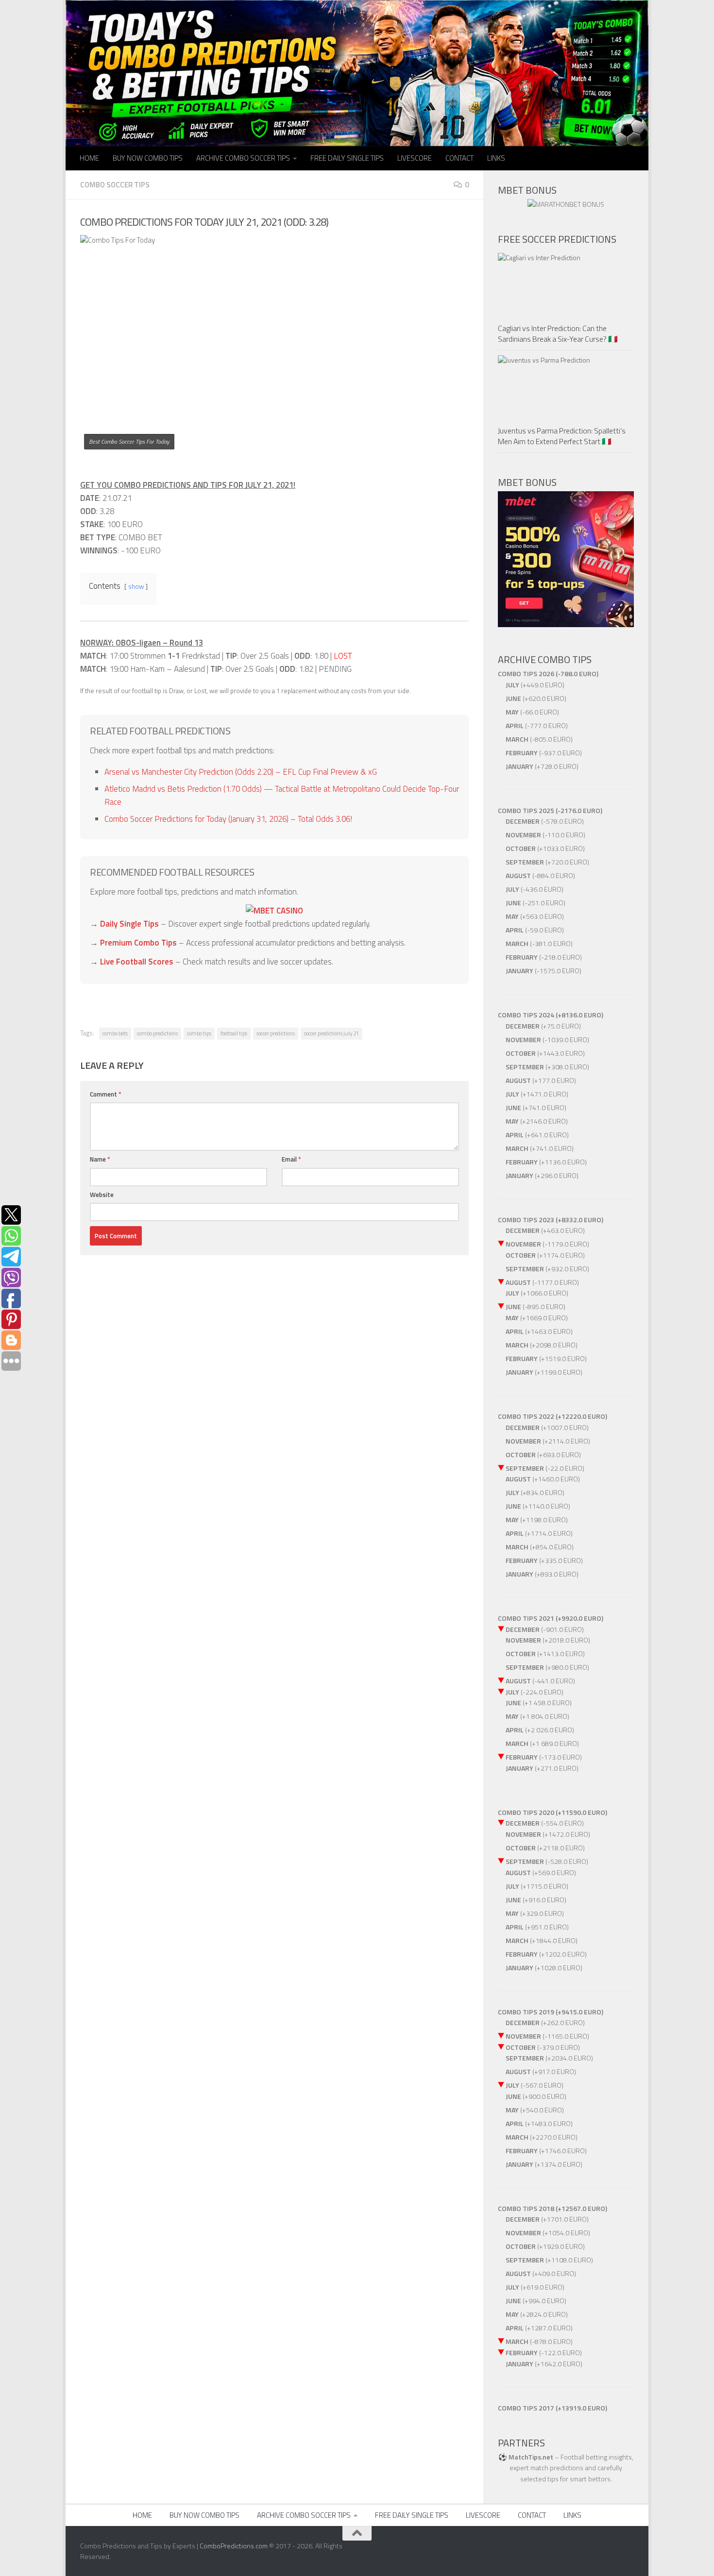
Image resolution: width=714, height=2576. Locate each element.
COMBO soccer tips (115, 185)
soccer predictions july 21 (331, 1033)
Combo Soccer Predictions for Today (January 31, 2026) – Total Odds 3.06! (228, 819)
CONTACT (459, 158)
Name (100, 1159)
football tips (234, 1033)
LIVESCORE (415, 158)
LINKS (496, 158)
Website (102, 1195)
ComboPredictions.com (234, 2546)
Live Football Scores (137, 962)
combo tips (199, 1033)
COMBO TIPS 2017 (526, 2408)
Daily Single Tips (129, 924)
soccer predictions (276, 1033)
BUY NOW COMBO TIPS (148, 158)
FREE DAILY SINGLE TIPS (347, 158)
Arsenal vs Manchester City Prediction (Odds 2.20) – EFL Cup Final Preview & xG (241, 772)
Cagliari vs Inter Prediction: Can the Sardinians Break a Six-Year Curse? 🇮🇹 (558, 333)
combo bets (115, 1033)
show (136, 586)
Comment (106, 1094)
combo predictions (157, 1033)
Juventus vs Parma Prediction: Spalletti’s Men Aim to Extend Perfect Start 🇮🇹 (562, 436)
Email (291, 1159)
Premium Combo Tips (138, 943)
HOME (89, 158)
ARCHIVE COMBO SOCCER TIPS (243, 158)
